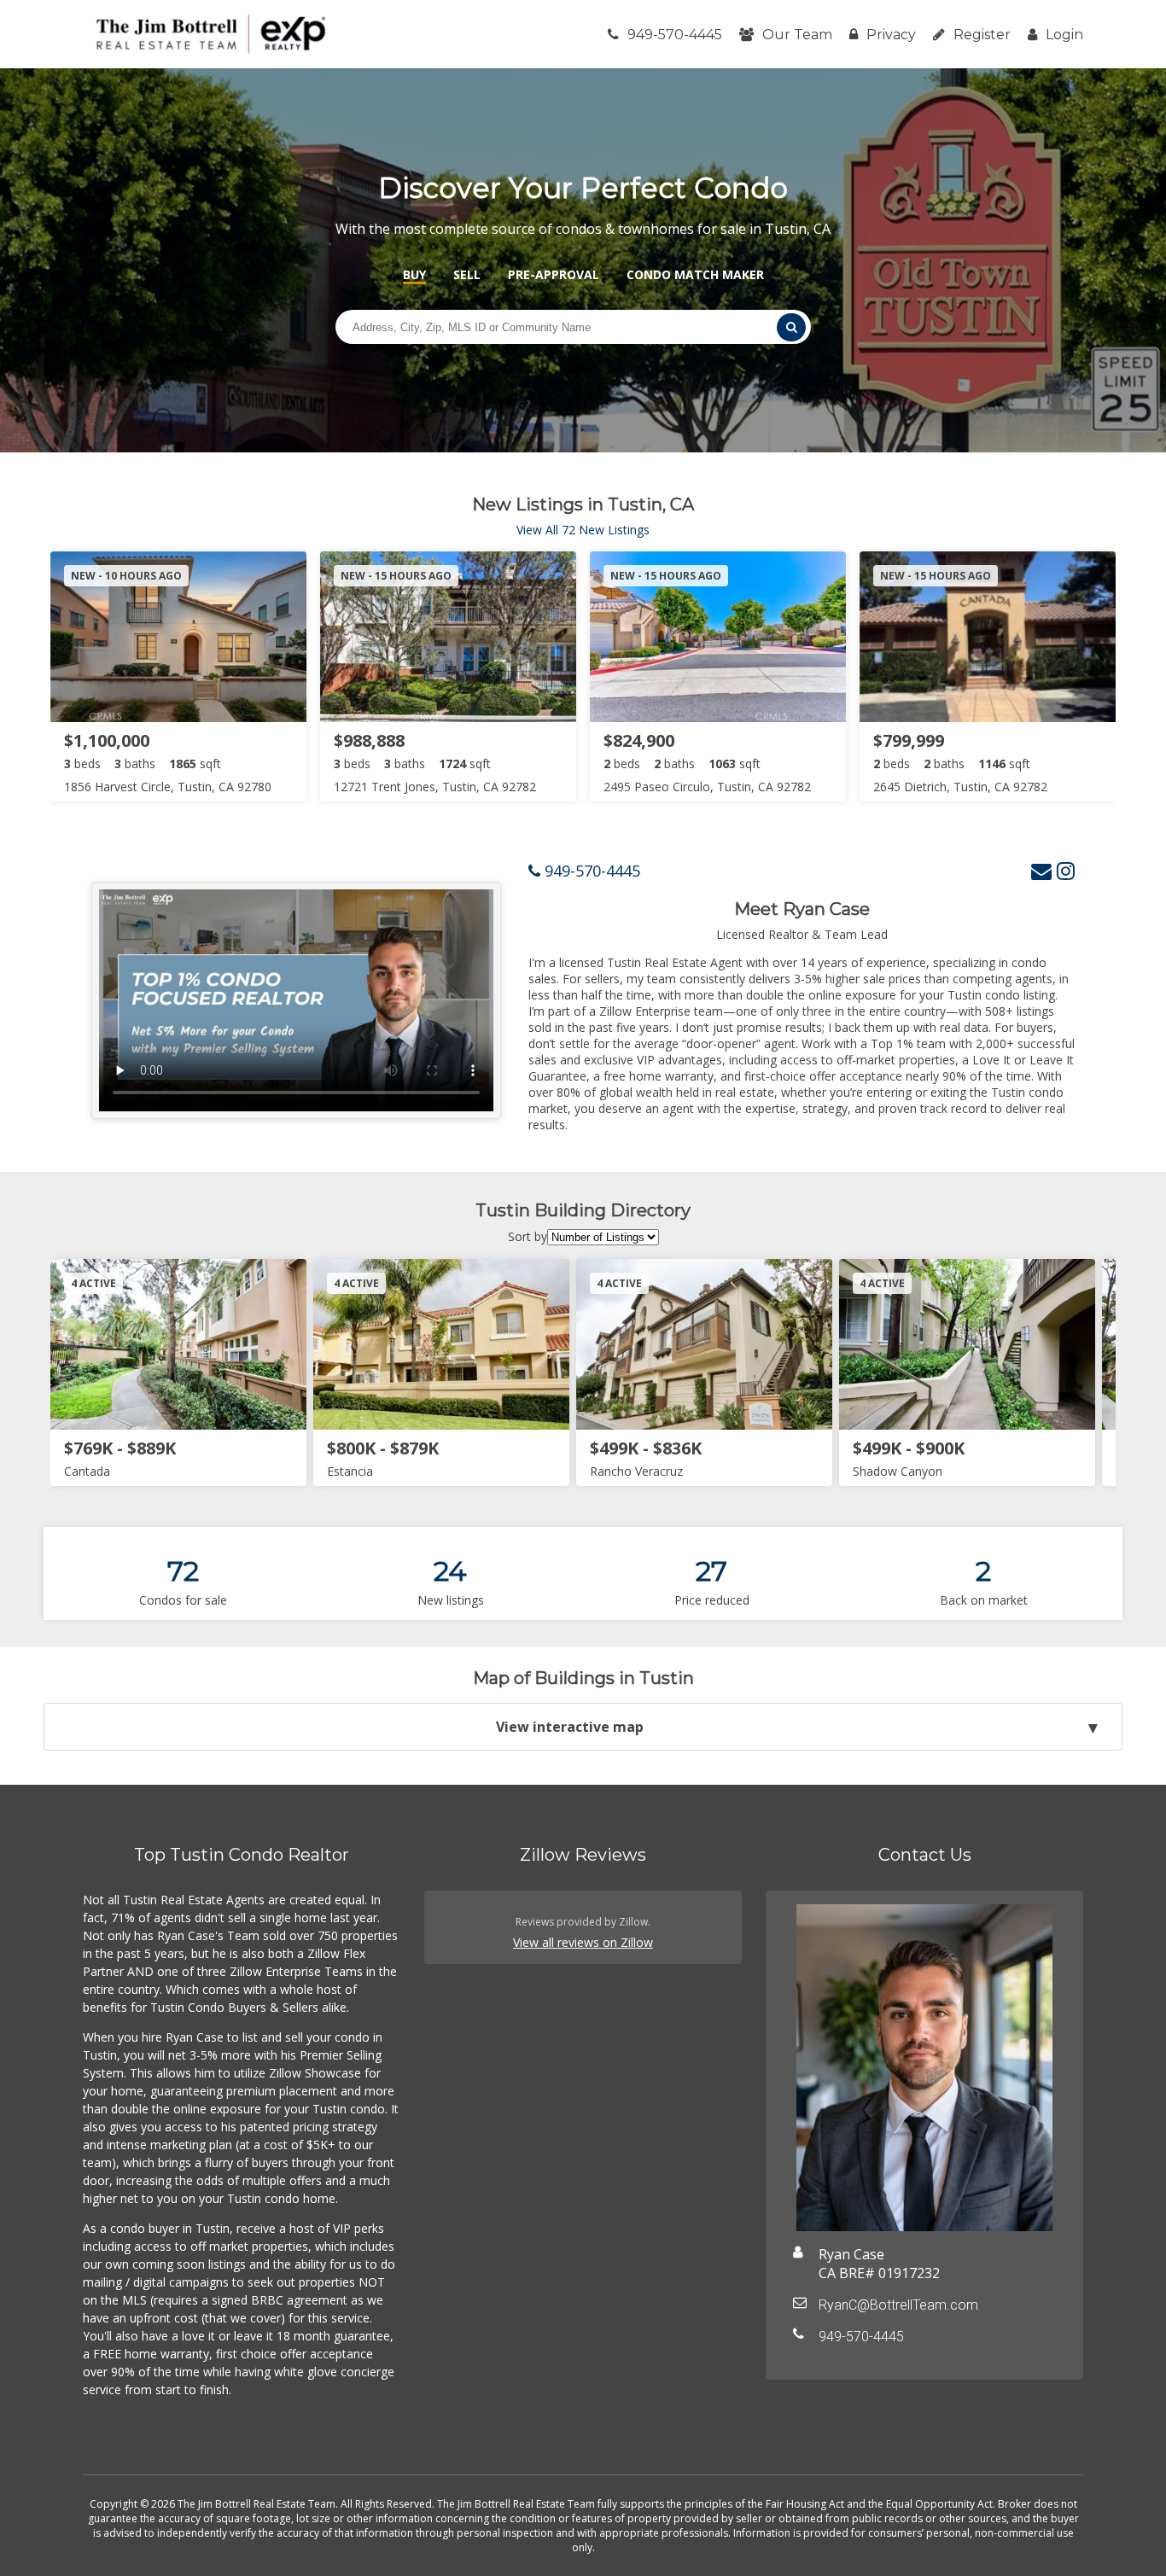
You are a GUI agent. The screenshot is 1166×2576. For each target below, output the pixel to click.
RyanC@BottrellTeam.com (898, 2305)
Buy (414, 274)
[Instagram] (1066, 870)
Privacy (891, 35)
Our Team (797, 35)
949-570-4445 (675, 35)
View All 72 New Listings (583, 530)
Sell (467, 274)
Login (1064, 35)
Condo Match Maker (695, 274)
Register (982, 35)
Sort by (528, 1236)
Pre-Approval (554, 274)
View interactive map (570, 1727)
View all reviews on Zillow (583, 1942)
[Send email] (1041, 870)
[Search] (791, 327)
